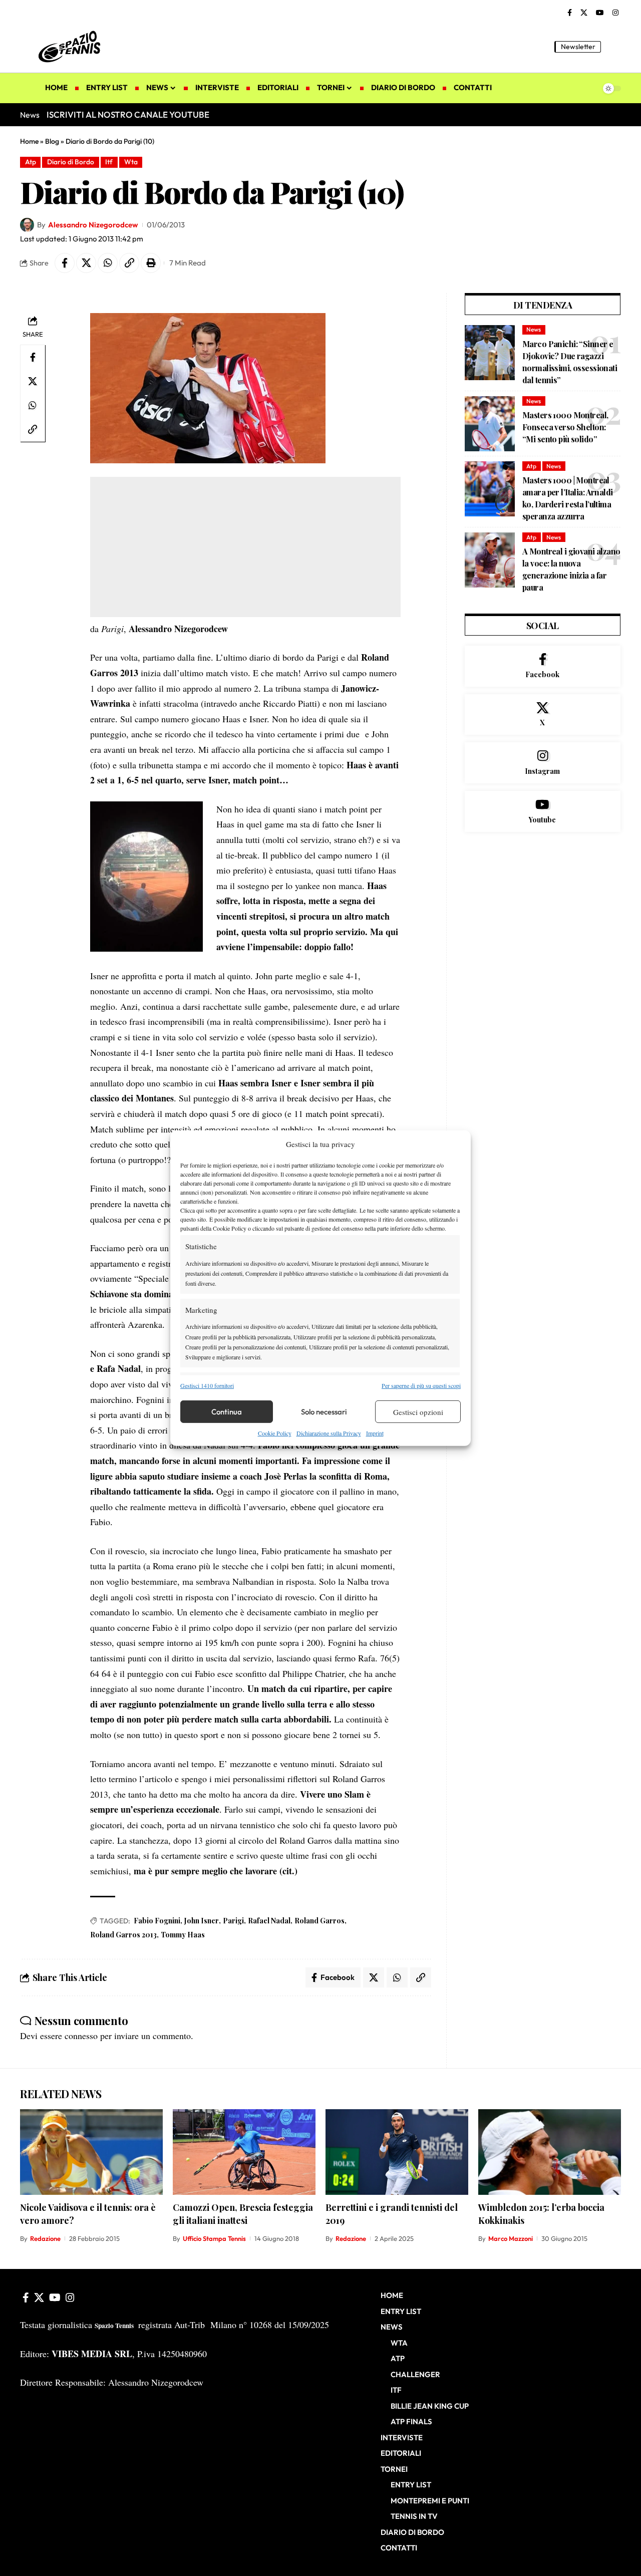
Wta (131, 162)
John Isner (202, 1921)
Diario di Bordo (71, 162)
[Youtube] (543, 811)
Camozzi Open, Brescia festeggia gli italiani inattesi (243, 2214)
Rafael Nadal (269, 1921)
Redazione (45, 2238)
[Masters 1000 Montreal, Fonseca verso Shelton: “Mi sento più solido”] (490, 424)
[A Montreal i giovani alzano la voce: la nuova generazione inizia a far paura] (490, 560)
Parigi (233, 1921)
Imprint (375, 1433)
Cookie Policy (275, 1433)
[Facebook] (570, 13)
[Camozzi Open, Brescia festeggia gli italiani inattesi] (244, 2152)
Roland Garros (319, 1921)
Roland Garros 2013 (123, 1935)
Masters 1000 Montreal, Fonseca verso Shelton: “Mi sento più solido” (565, 427)
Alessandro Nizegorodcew (93, 225)
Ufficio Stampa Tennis (214, 2238)
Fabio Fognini (157, 1921)
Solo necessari (324, 1412)
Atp (31, 162)
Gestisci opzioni (418, 1412)
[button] (613, 47)
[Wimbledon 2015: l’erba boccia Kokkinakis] (550, 2152)
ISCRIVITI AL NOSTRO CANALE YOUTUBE (128, 114)
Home (29, 141)
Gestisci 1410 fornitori (207, 1385)
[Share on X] (86, 263)
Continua (227, 1412)
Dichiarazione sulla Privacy (329, 1433)
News (534, 329)
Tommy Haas (183, 1935)
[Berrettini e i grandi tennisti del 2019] (397, 2152)
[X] (584, 13)
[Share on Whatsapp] (108, 263)
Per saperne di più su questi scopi (421, 1385)
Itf (109, 162)
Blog (52, 141)
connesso (81, 2036)
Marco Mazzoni (511, 2238)
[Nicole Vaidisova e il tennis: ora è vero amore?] (91, 2152)
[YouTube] (600, 13)
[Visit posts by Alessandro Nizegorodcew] (27, 225)
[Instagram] (615, 13)
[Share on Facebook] (65, 263)
